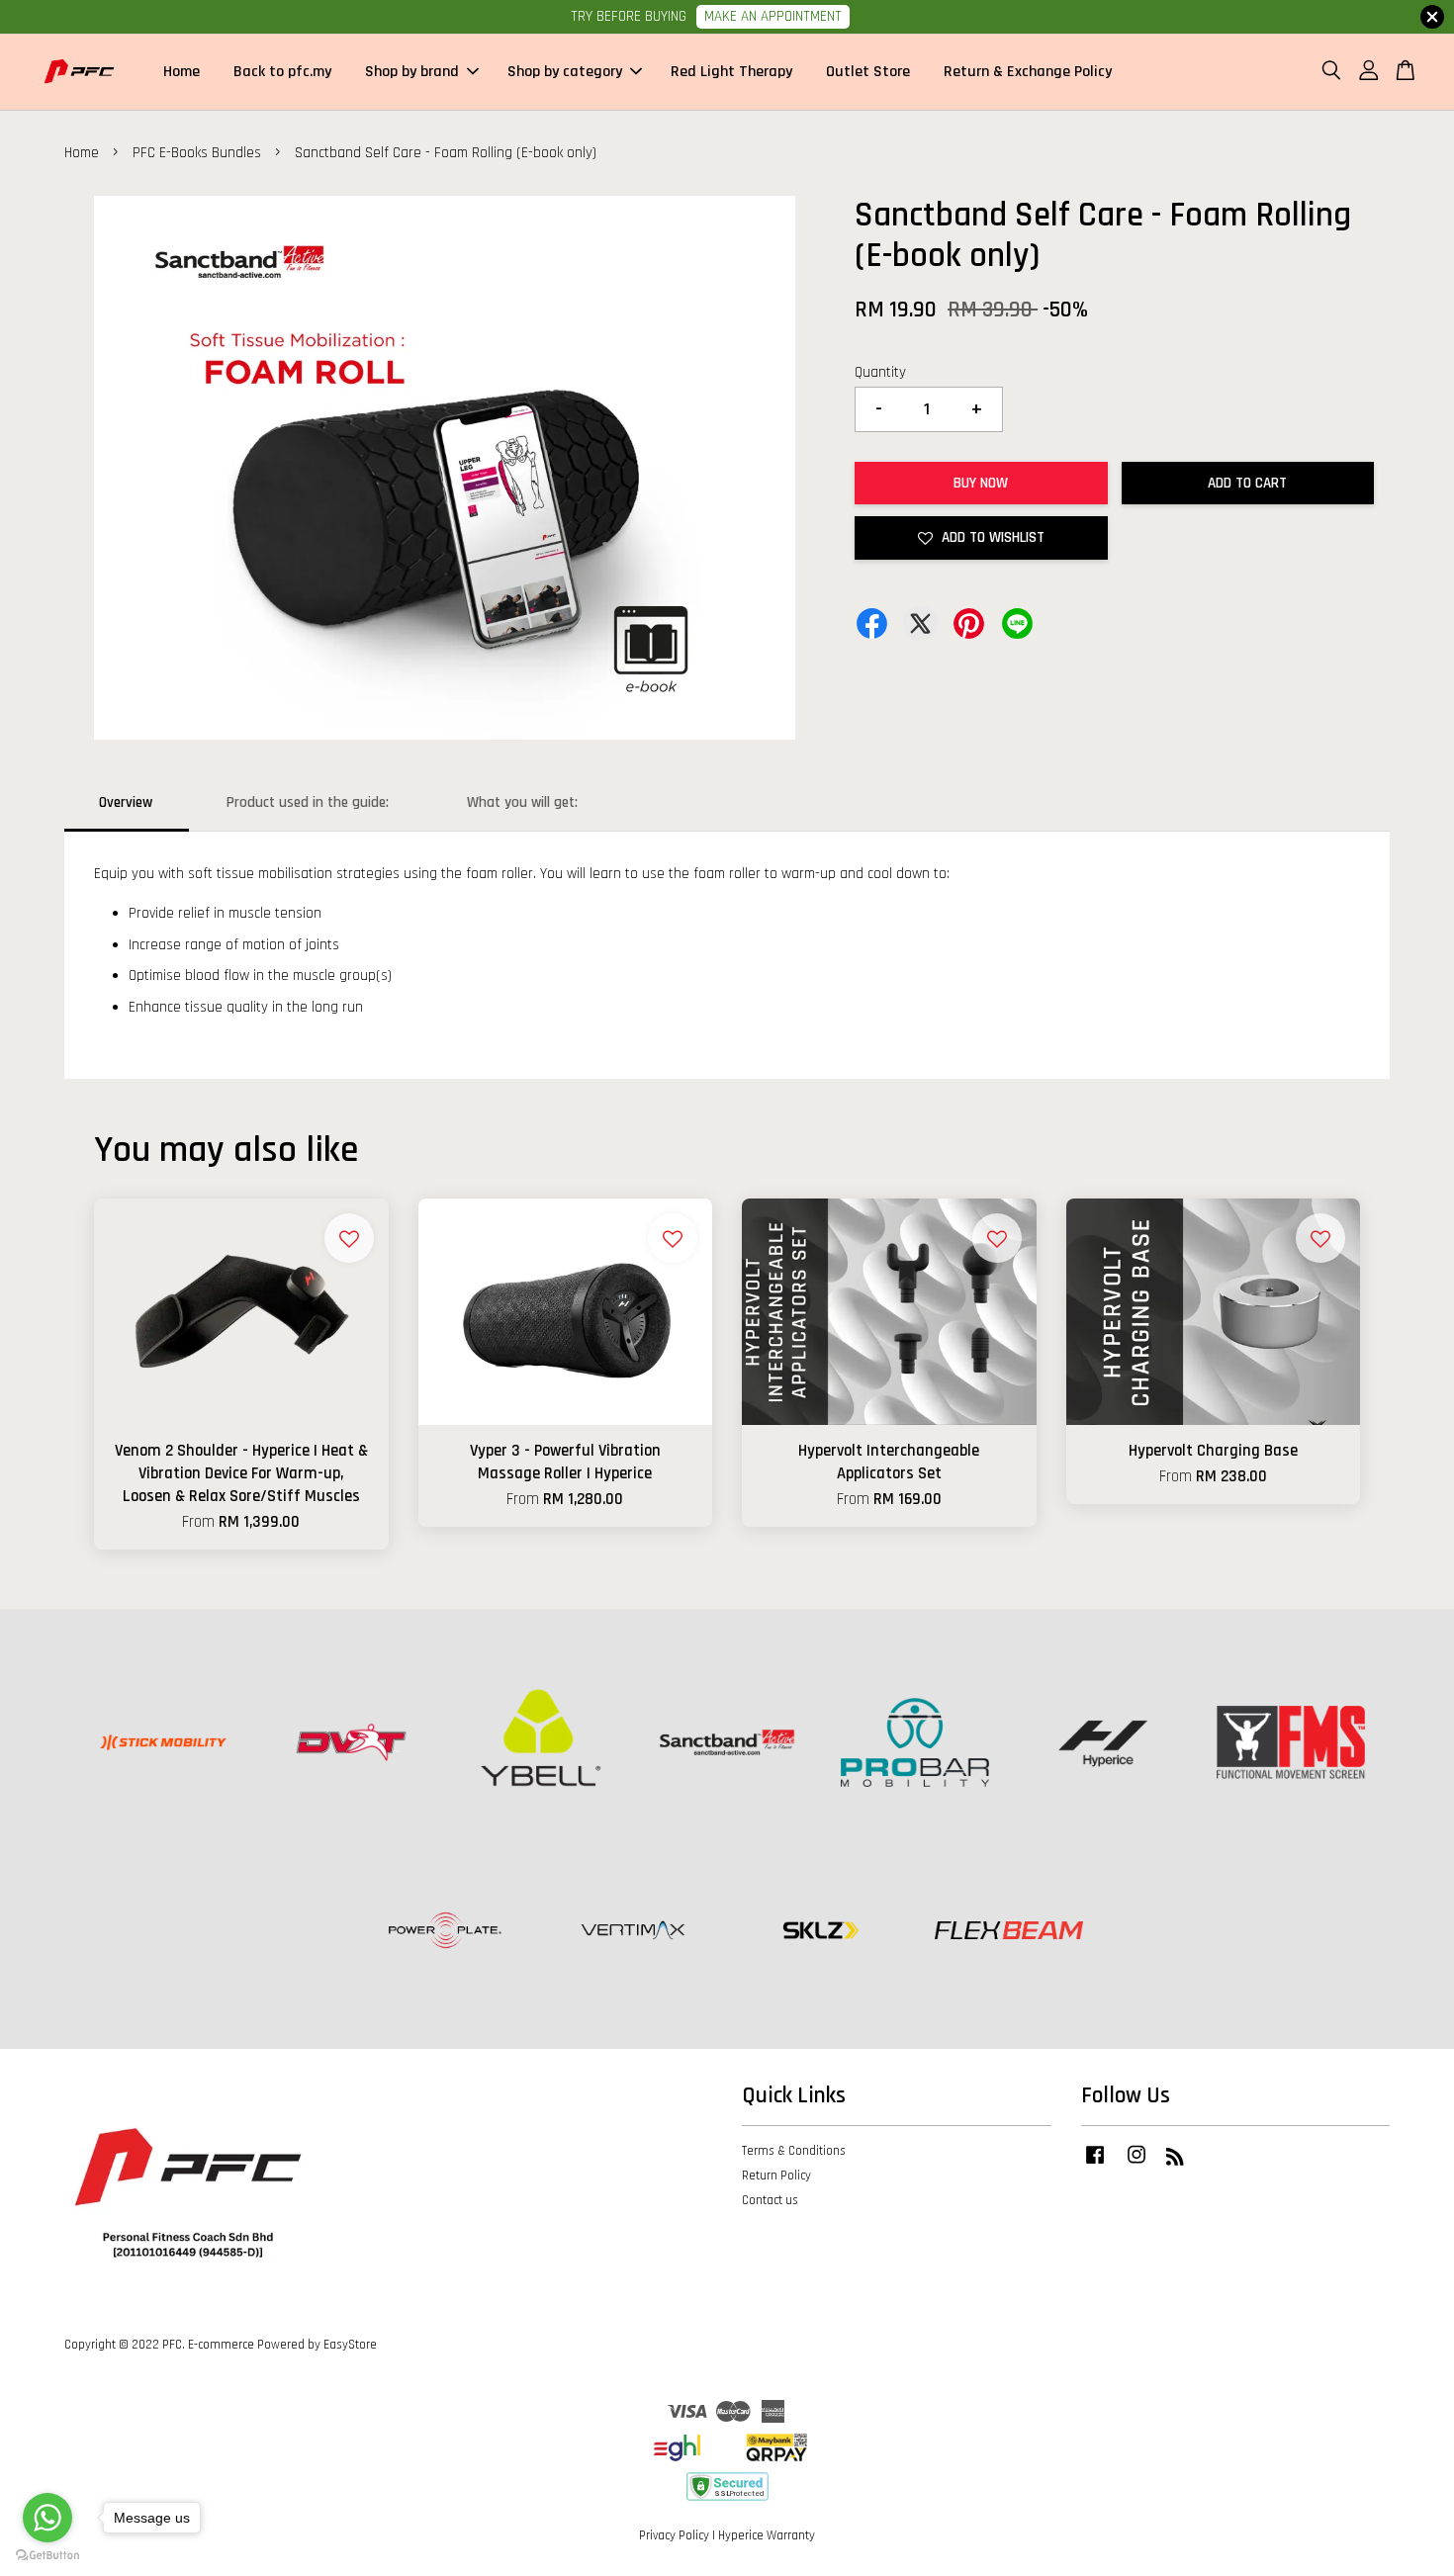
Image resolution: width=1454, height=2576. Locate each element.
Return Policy (776, 2176)
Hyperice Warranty (767, 2535)
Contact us (770, 2200)
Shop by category (565, 72)
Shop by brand (412, 72)
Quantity (880, 372)
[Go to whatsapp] (47, 2518)
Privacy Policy (674, 2535)
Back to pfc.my (282, 72)
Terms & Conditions (794, 2151)
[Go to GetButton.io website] (47, 2556)
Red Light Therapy (731, 72)
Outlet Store (868, 72)
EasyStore (350, 2345)
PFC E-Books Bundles (197, 153)
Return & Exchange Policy (1028, 72)
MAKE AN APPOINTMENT (773, 16)
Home (182, 72)
